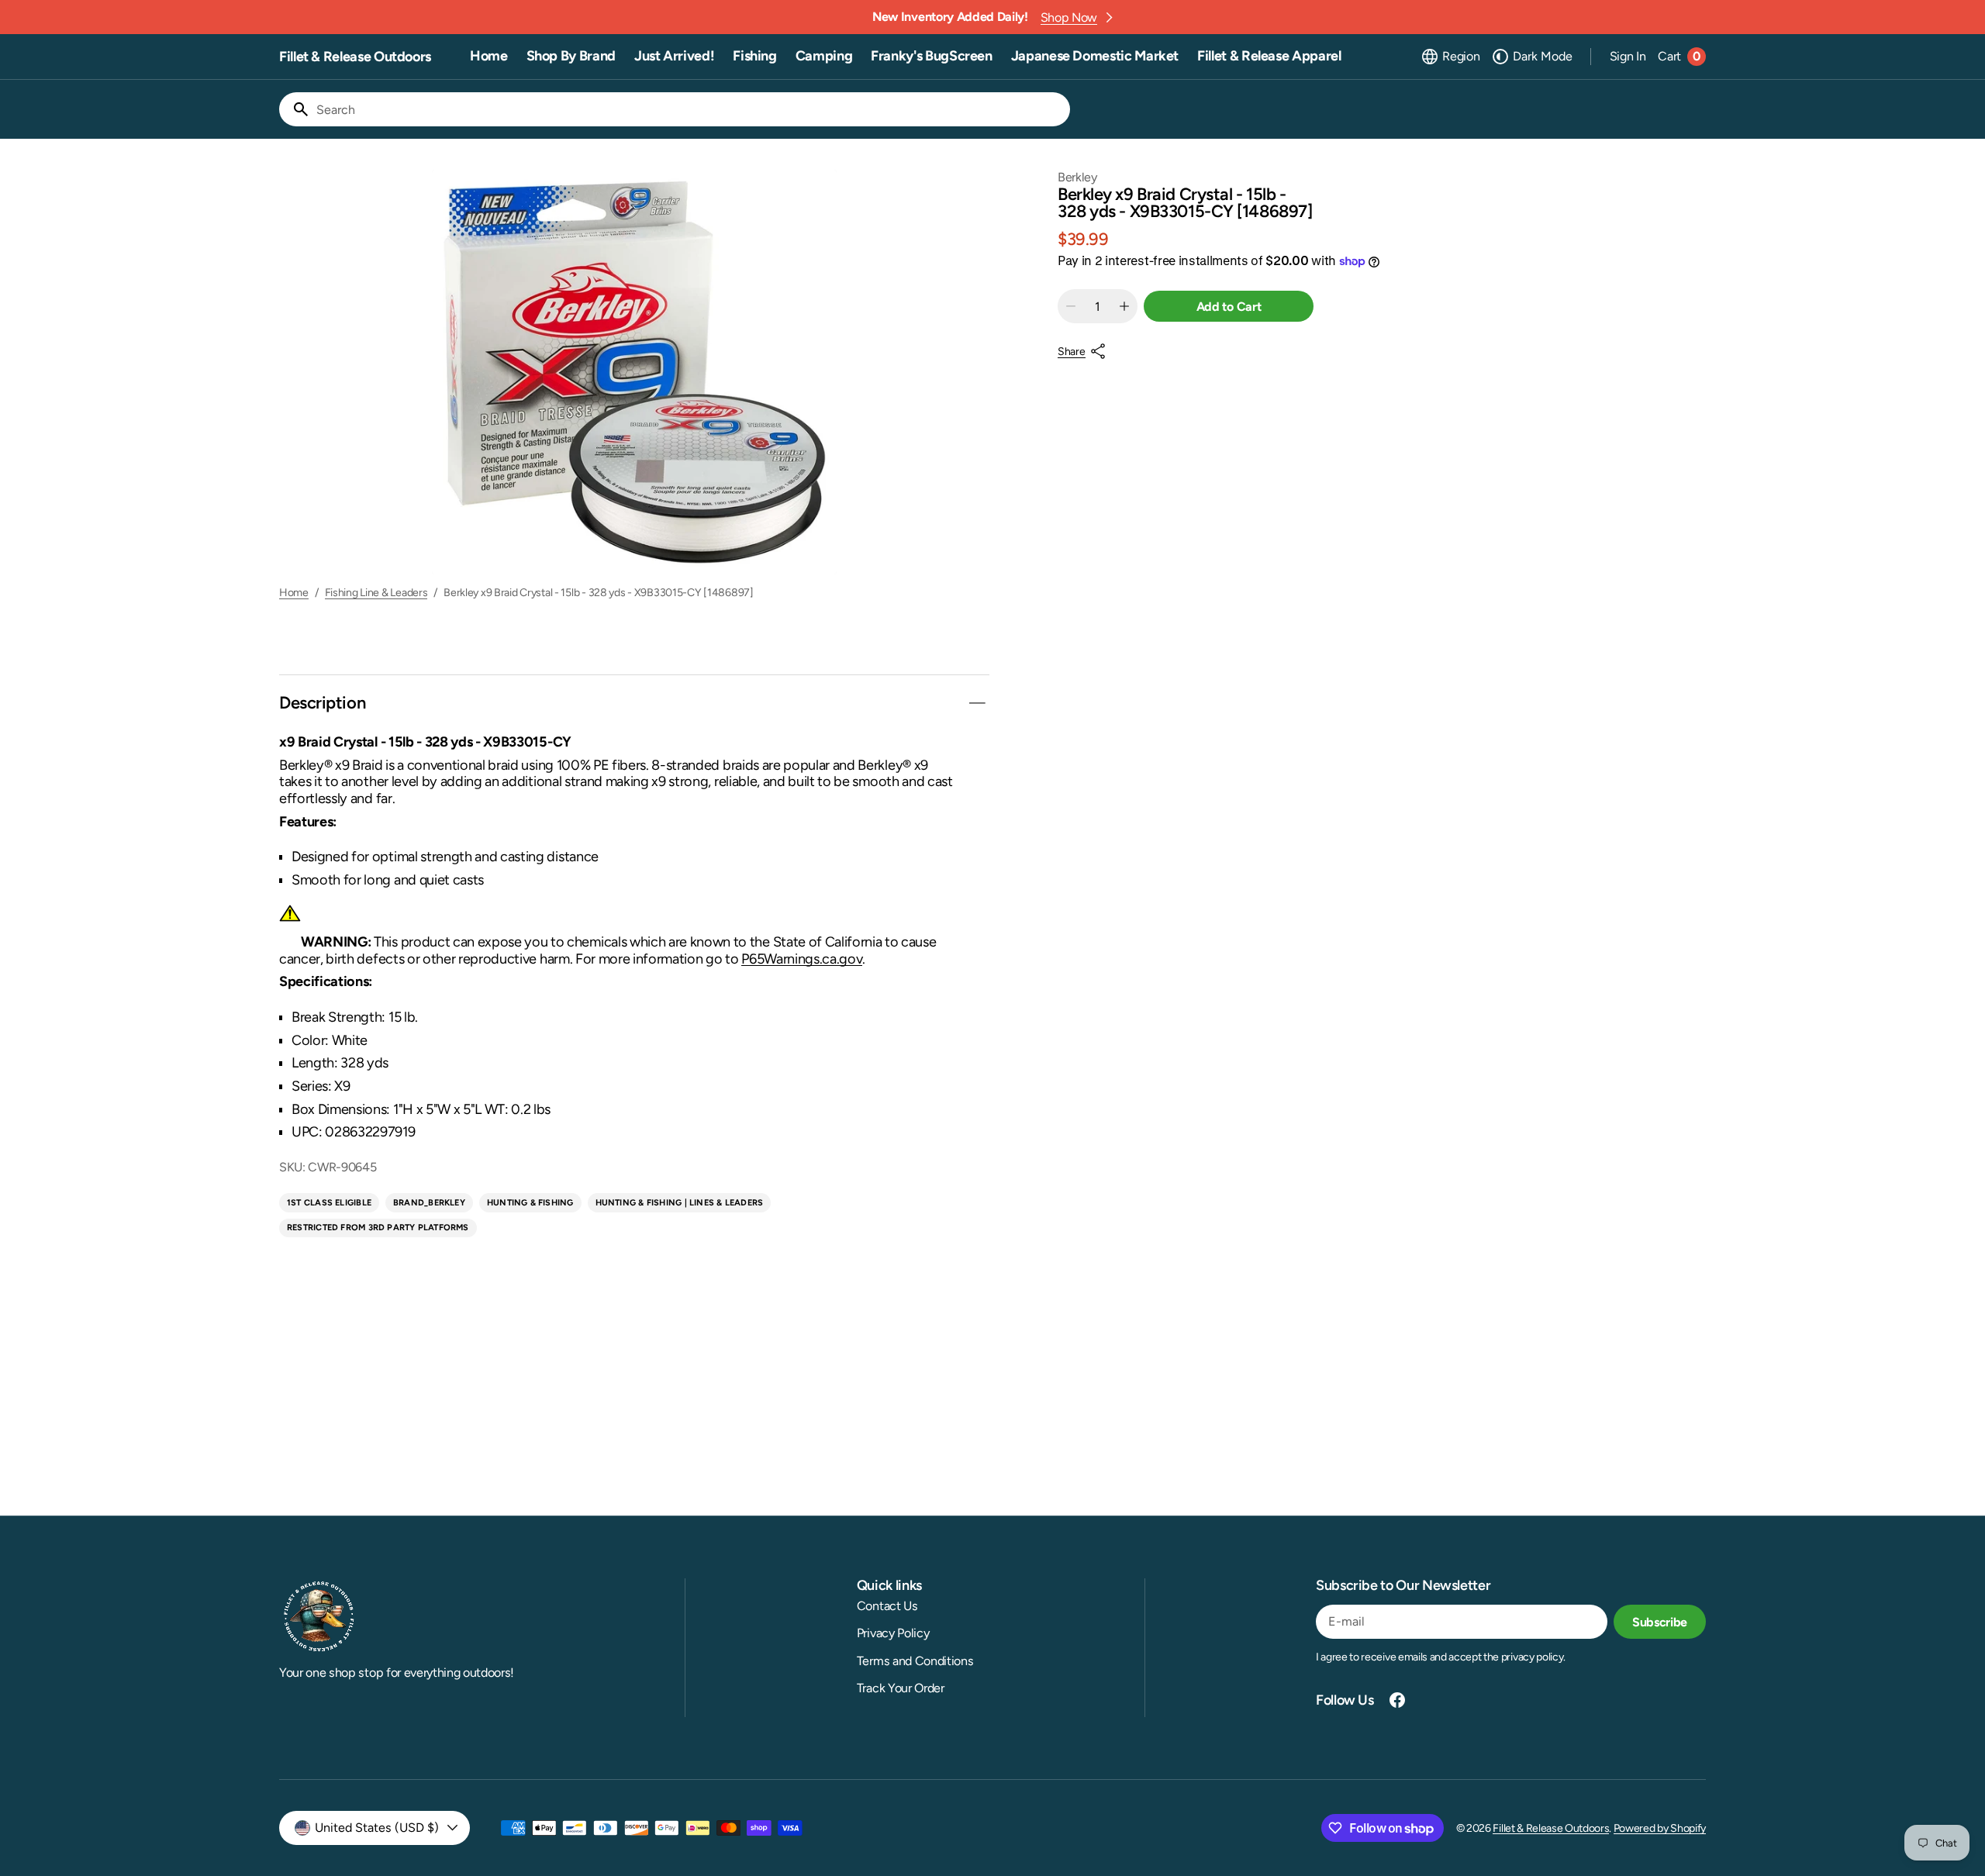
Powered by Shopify (1660, 1828)
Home (294, 593)
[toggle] (977, 703)
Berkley (1077, 177)
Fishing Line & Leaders (376, 593)
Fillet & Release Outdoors (1551, 1828)
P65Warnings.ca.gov (802, 959)
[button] (1450, 57)
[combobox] (690, 109)
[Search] (295, 109)
